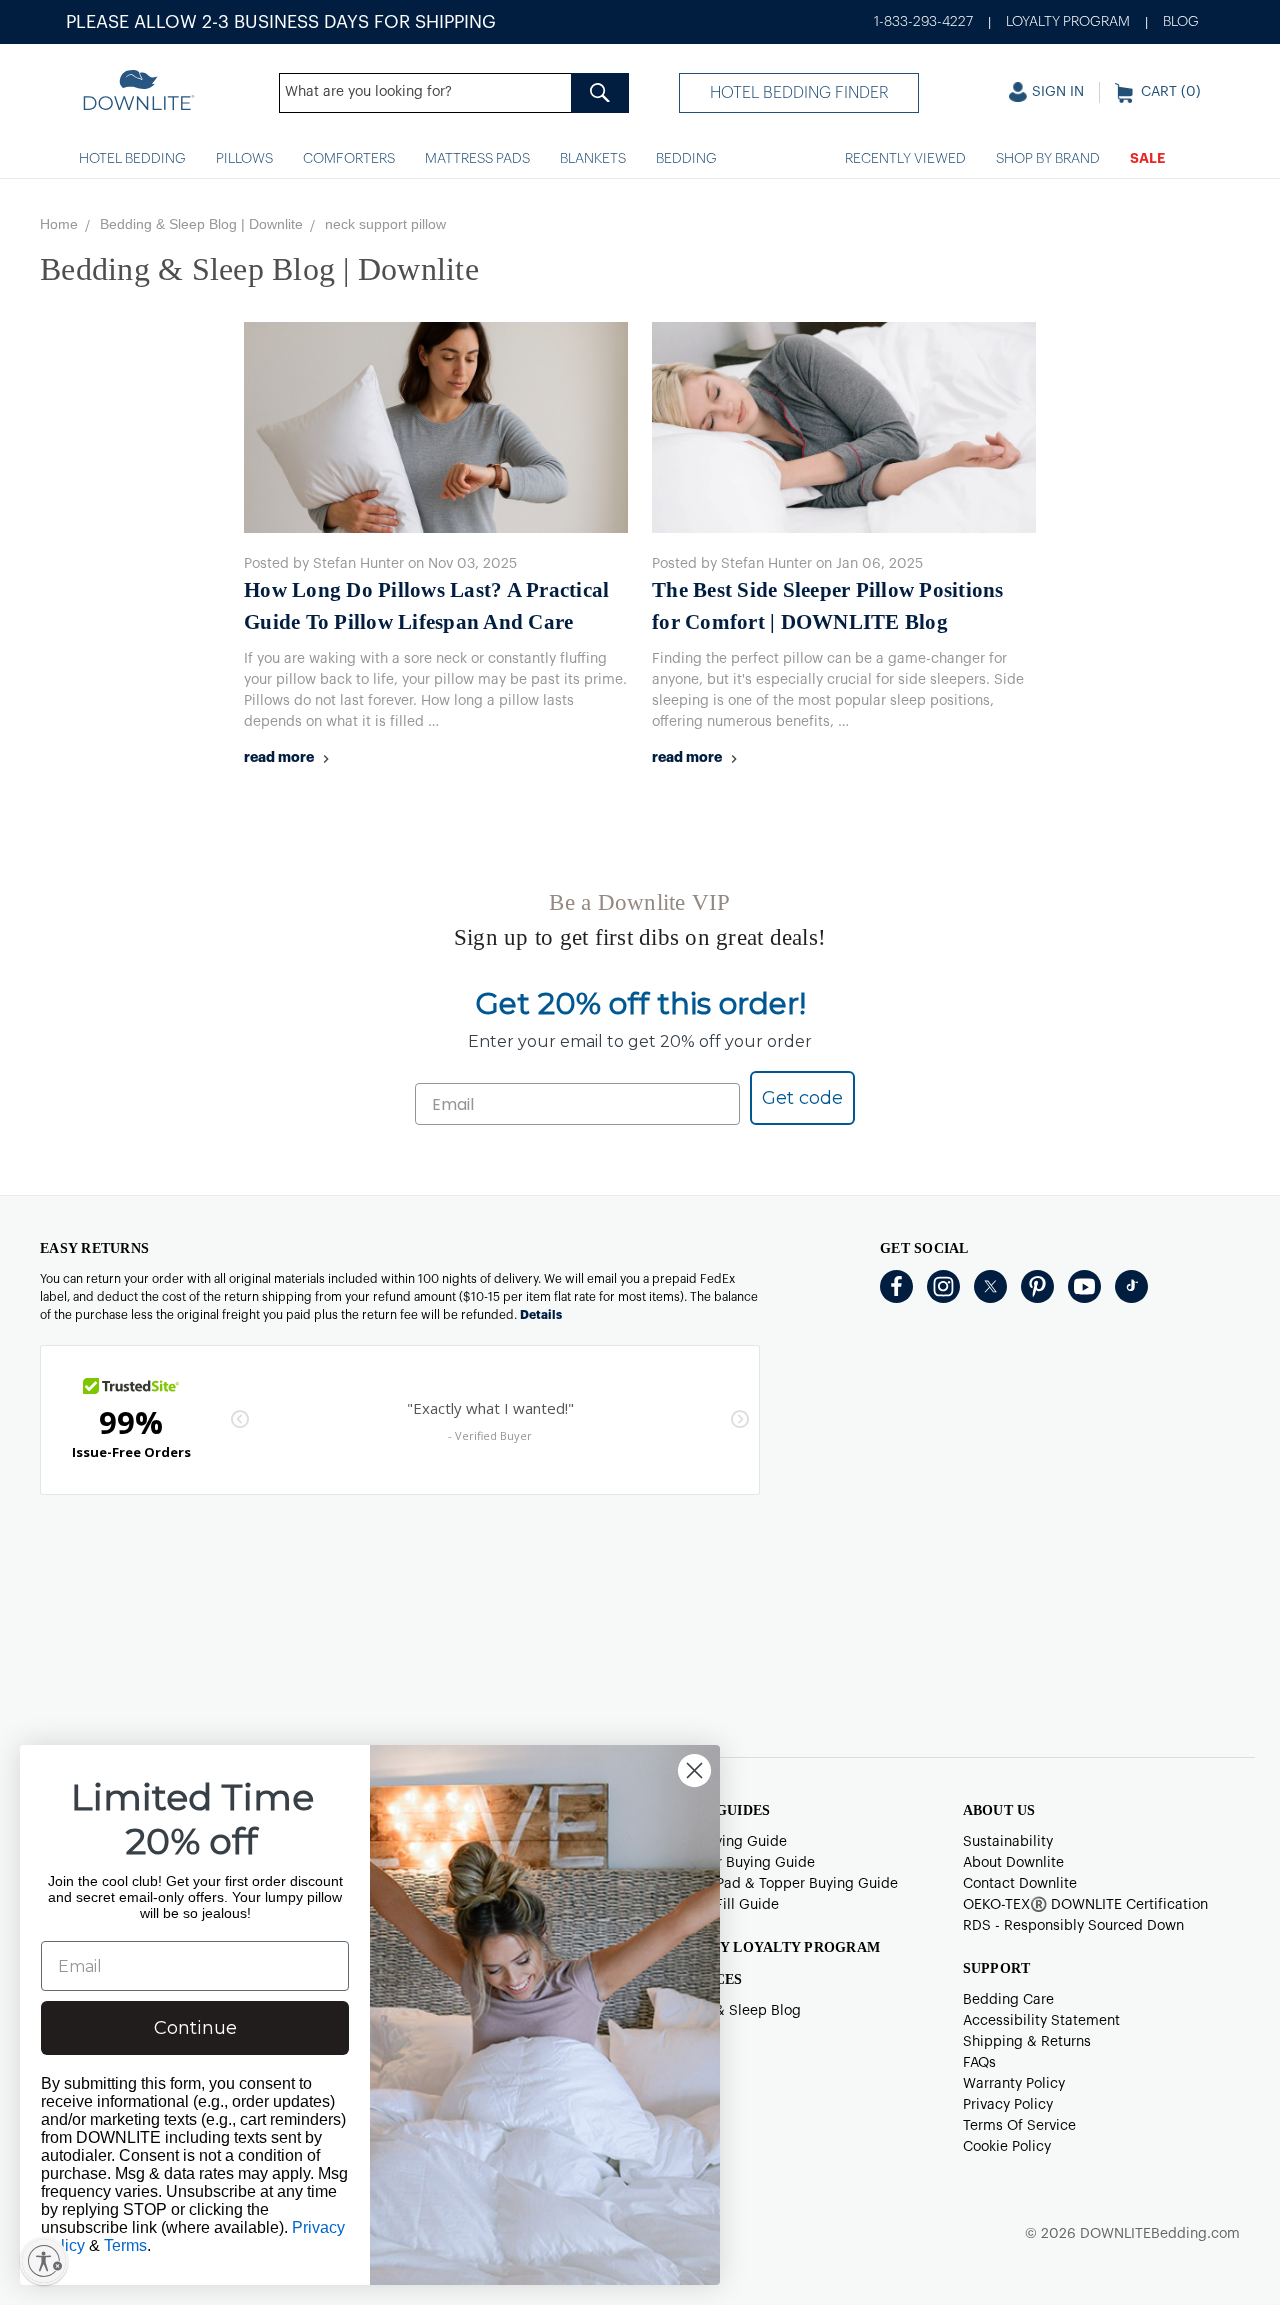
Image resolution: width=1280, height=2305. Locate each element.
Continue (195, 2028)
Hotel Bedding (132, 159)
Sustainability (1008, 1842)
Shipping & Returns (1027, 2042)
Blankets (593, 159)
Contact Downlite (1020, 1884)
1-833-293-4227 (923, 22)
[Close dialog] (694, 1770)
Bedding (686, 159)
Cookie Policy (1007, 2147)
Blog (1181, 22)
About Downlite (1013, 1863)
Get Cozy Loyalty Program (767, 1947)
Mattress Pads (477, 159)
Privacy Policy (1008, 2105)
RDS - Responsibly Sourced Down (1073, 1926)
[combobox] (454, 93)
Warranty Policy (1014, 2084)
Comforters (349, 159)
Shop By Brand (1048, 159)
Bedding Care (1008, 2000)
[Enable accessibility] (44, 2261)
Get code (802, 1098)
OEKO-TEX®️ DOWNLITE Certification (1085, 1905)
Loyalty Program (1068, 22)
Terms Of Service (1019, 2126)
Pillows (244, 159)
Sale (1147, 159)
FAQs (979, 2063)
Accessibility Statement (1041, 2021)
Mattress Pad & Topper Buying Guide (776, 1884)
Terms (125, 2245)
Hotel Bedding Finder (799, 93)
